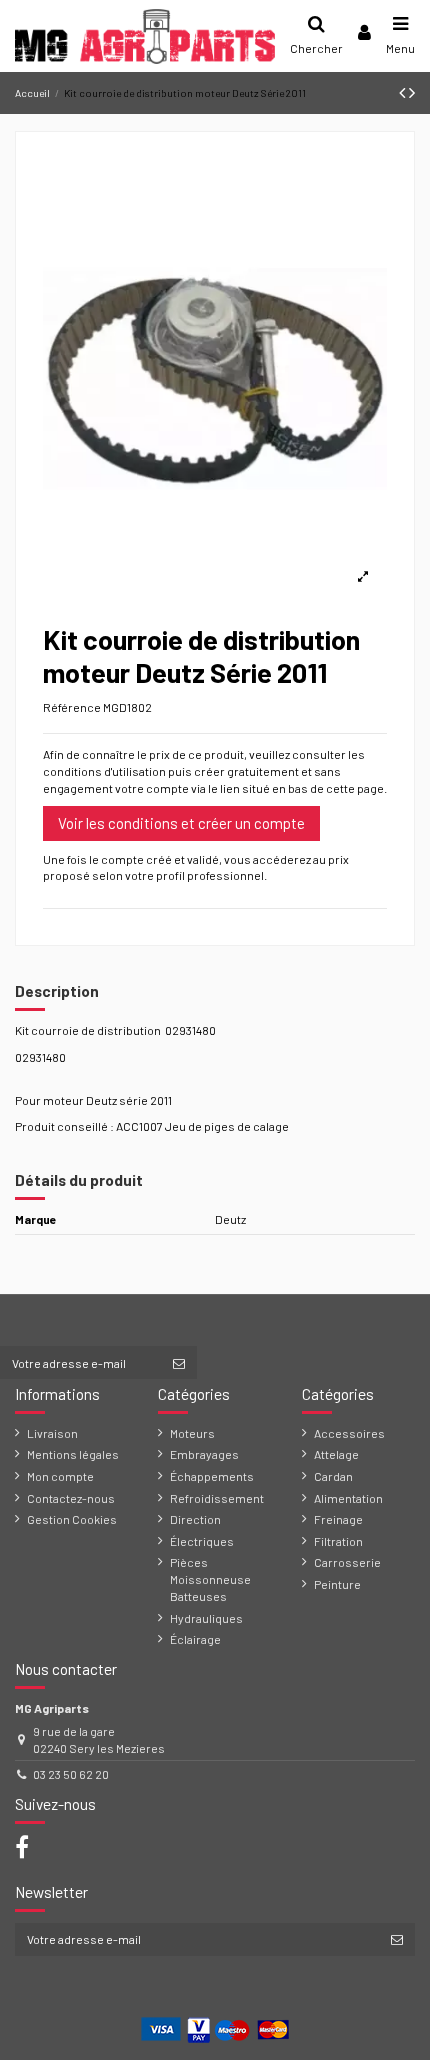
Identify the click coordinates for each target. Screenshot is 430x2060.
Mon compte (60, 1476)
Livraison (52, 1433)
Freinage (338, 1519)
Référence (72, 707)
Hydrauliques (206, 1618)
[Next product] (412, 92)
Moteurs (192, 1433)
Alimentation (348, 1498)
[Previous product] (404, 92)
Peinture (337, 1584)
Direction (195, 1519)
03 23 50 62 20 (71, 1774)
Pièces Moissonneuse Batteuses (210, 1579)
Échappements (212, 1476)
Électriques (202, 1541)
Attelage (336, 1454)
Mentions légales (73, 1454)
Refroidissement (217, 1498)
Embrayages (204, 1454)
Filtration (338, 1541)
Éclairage (195, 1639)
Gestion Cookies (72, 1519)
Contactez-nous (71, 1498)
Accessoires (349, 1433)
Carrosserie (347, 1562)
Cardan (333, 1476)
